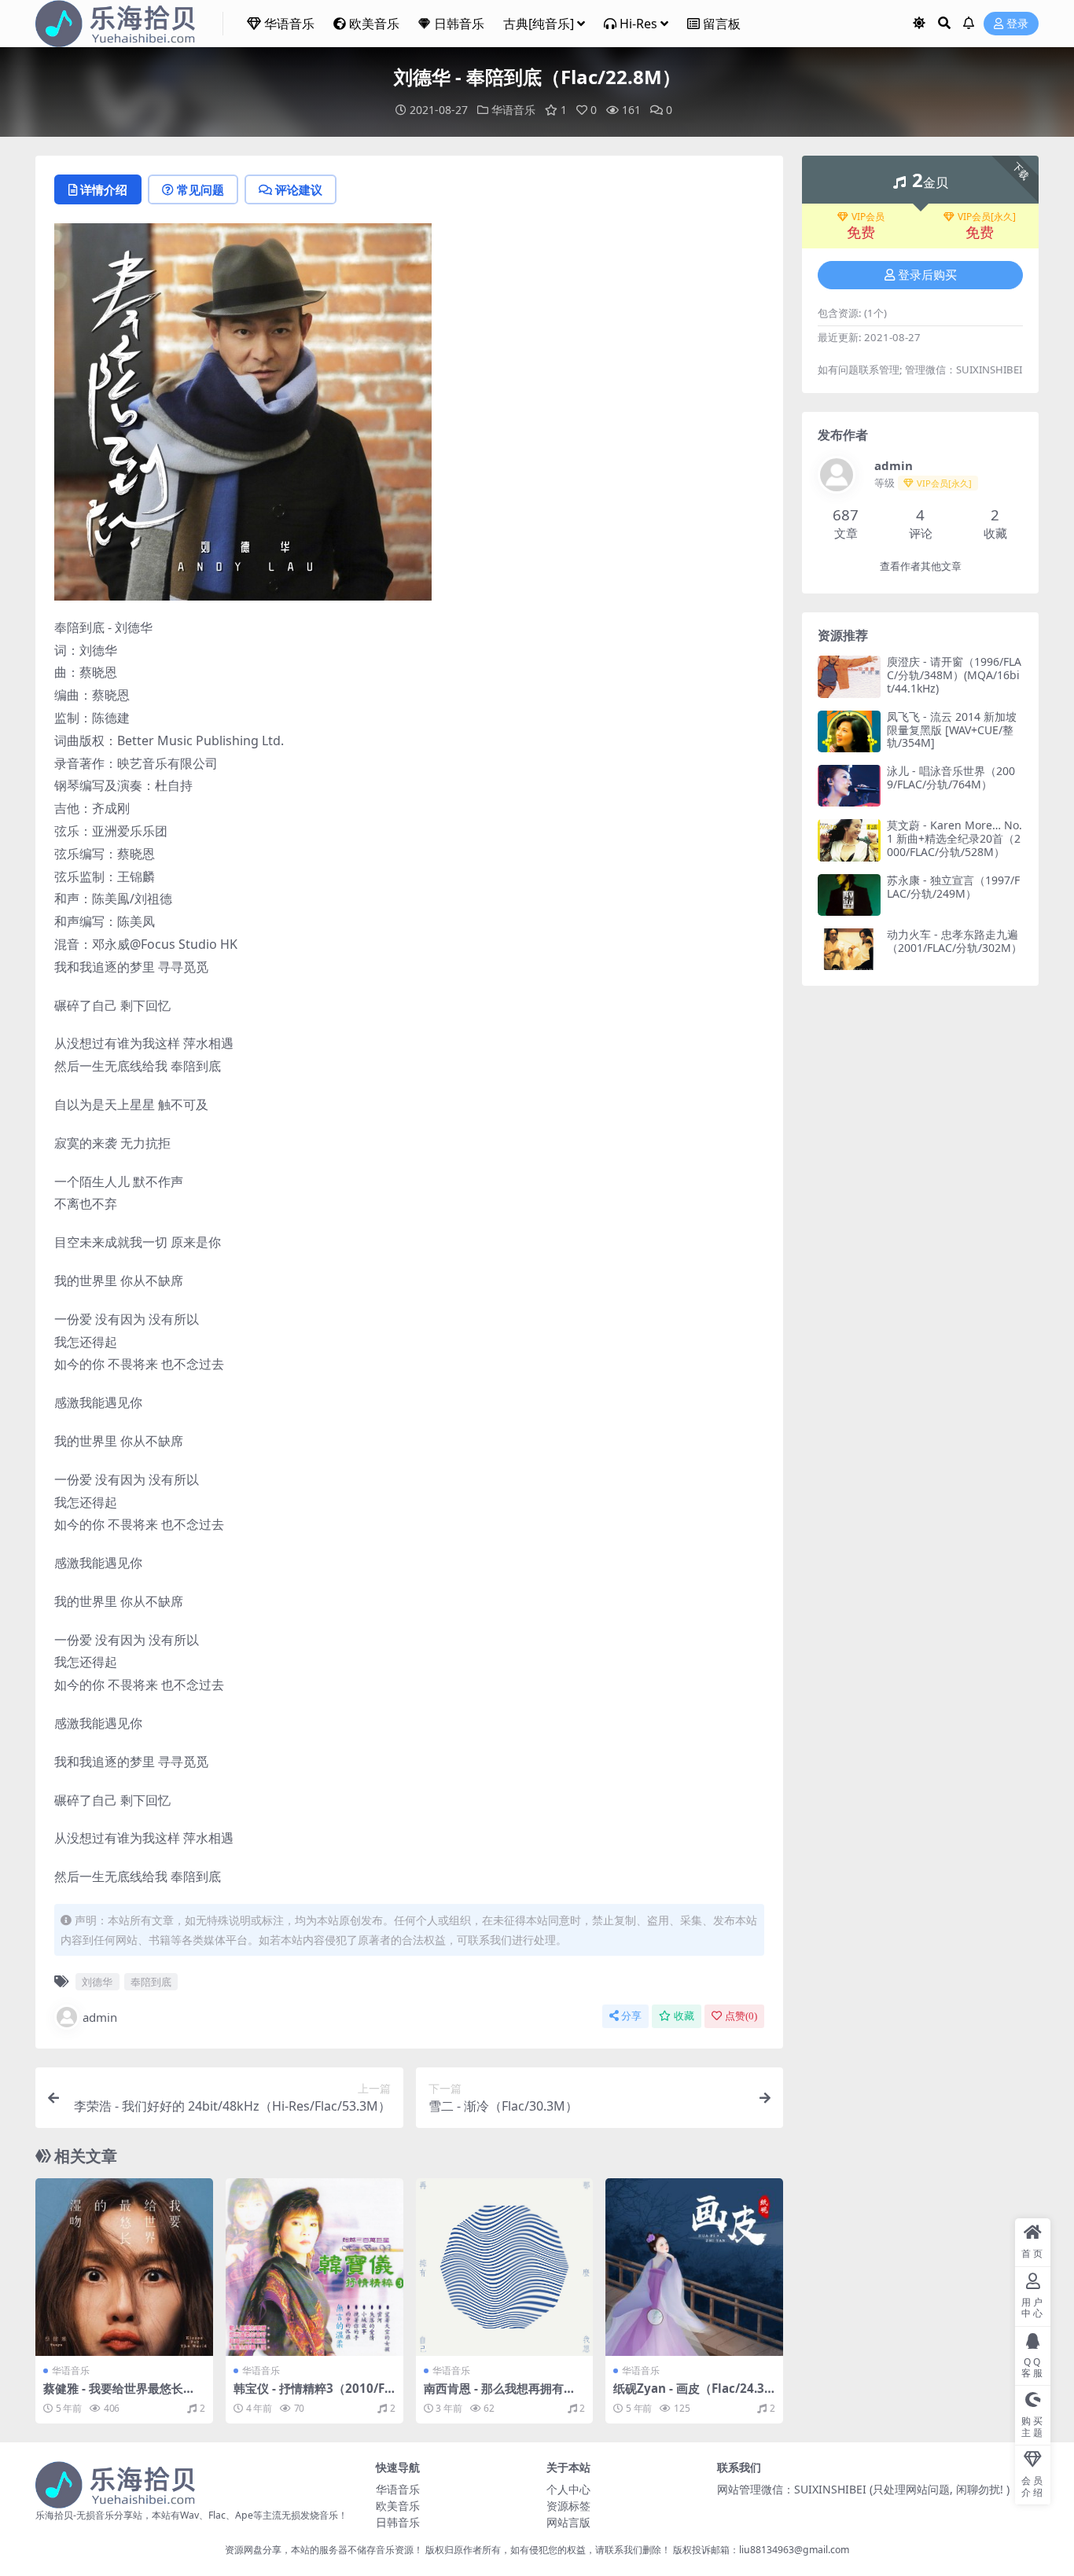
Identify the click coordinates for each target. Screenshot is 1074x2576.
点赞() (741, 2016)
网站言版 (568, 2522)
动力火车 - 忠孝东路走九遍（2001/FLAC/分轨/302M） (954, 941)
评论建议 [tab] (299, 189)
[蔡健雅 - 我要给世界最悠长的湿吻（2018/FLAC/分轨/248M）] (124, 2267)
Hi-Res (638, 24)
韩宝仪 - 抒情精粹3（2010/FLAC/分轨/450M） (313, 2395)
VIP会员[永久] (987, 217)
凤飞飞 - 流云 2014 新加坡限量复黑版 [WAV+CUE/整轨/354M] (952, 730)
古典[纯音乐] (539, 24)
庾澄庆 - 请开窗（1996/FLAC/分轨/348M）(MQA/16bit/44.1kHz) (954, 675)
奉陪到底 (151, 1982)
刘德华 (97, 1982)
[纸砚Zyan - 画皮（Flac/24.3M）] (694, 2267)
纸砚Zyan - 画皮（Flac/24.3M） (689, 2395)
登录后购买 (927, 275)
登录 (1017, 24)
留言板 (722, 24)
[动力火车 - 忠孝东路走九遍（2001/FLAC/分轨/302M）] (849, 949)
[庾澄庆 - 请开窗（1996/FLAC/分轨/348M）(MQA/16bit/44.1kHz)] (849, 676)
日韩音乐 (459, 24)
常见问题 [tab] (200, 189)
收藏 (684, 2016)
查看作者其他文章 (921, 566)
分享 (631, 2016)
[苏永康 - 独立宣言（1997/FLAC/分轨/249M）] (849, 895)
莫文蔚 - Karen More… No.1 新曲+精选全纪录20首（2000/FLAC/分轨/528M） (954, 838)
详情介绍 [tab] (104, 189)
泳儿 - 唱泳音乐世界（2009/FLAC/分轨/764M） (951, 777)
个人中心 (568, 2489)
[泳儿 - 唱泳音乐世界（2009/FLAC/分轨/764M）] (849, 786)
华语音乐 (289, 24)
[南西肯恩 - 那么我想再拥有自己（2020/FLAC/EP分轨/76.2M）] (505, 2267)
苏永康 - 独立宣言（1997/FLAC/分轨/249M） (953, 887)
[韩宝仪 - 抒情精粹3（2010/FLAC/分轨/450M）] (314, 2267)
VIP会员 (868, 217)
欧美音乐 (374, 24)
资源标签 (568, 2506)
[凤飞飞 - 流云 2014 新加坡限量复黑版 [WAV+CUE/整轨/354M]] (849, 731)
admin (100, 2017)
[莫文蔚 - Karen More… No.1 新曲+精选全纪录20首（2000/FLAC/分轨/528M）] (849, 840)
